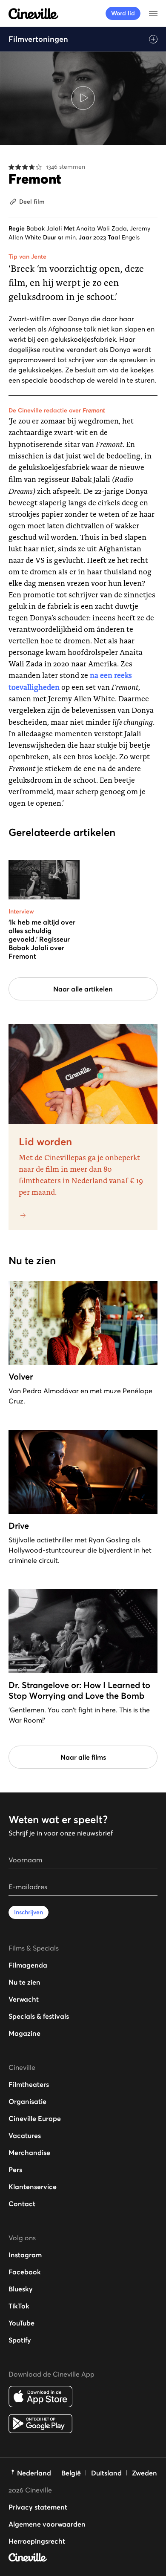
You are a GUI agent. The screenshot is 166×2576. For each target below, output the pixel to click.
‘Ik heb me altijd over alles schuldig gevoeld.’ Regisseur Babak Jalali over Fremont (42, 939)
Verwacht (24, 1999)
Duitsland (106, 2473)
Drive (19, 1526)
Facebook (25, 2272)
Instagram (25, 2255)
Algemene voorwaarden (47, 2524)
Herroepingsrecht (37, 2541)
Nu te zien (24, 1982)
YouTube (21, 2323)
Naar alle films (83, 1757)
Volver (21, 1377)
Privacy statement (38, 2507)
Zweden (145, 2473)
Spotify (20, 2340)
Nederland (34, 2473)
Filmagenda (28, 1965)
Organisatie (27, 2101)
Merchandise (29, 2152)
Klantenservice (33, 2187)
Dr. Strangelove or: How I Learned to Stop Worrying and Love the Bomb (79, 1690)
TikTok (19, 2306)
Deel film (32, 202)
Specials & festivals (39, 2016)
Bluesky (21, 2289)
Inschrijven (29, 1912)
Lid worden (45, 1142)
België (71, 2473)
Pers (15, 2170)
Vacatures (25, 2135)
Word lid (123, 13)
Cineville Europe (35, 2118)
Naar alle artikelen (83, 989)
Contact (22, 2204)
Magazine (24, 2033)
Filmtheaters (29, 2084)
